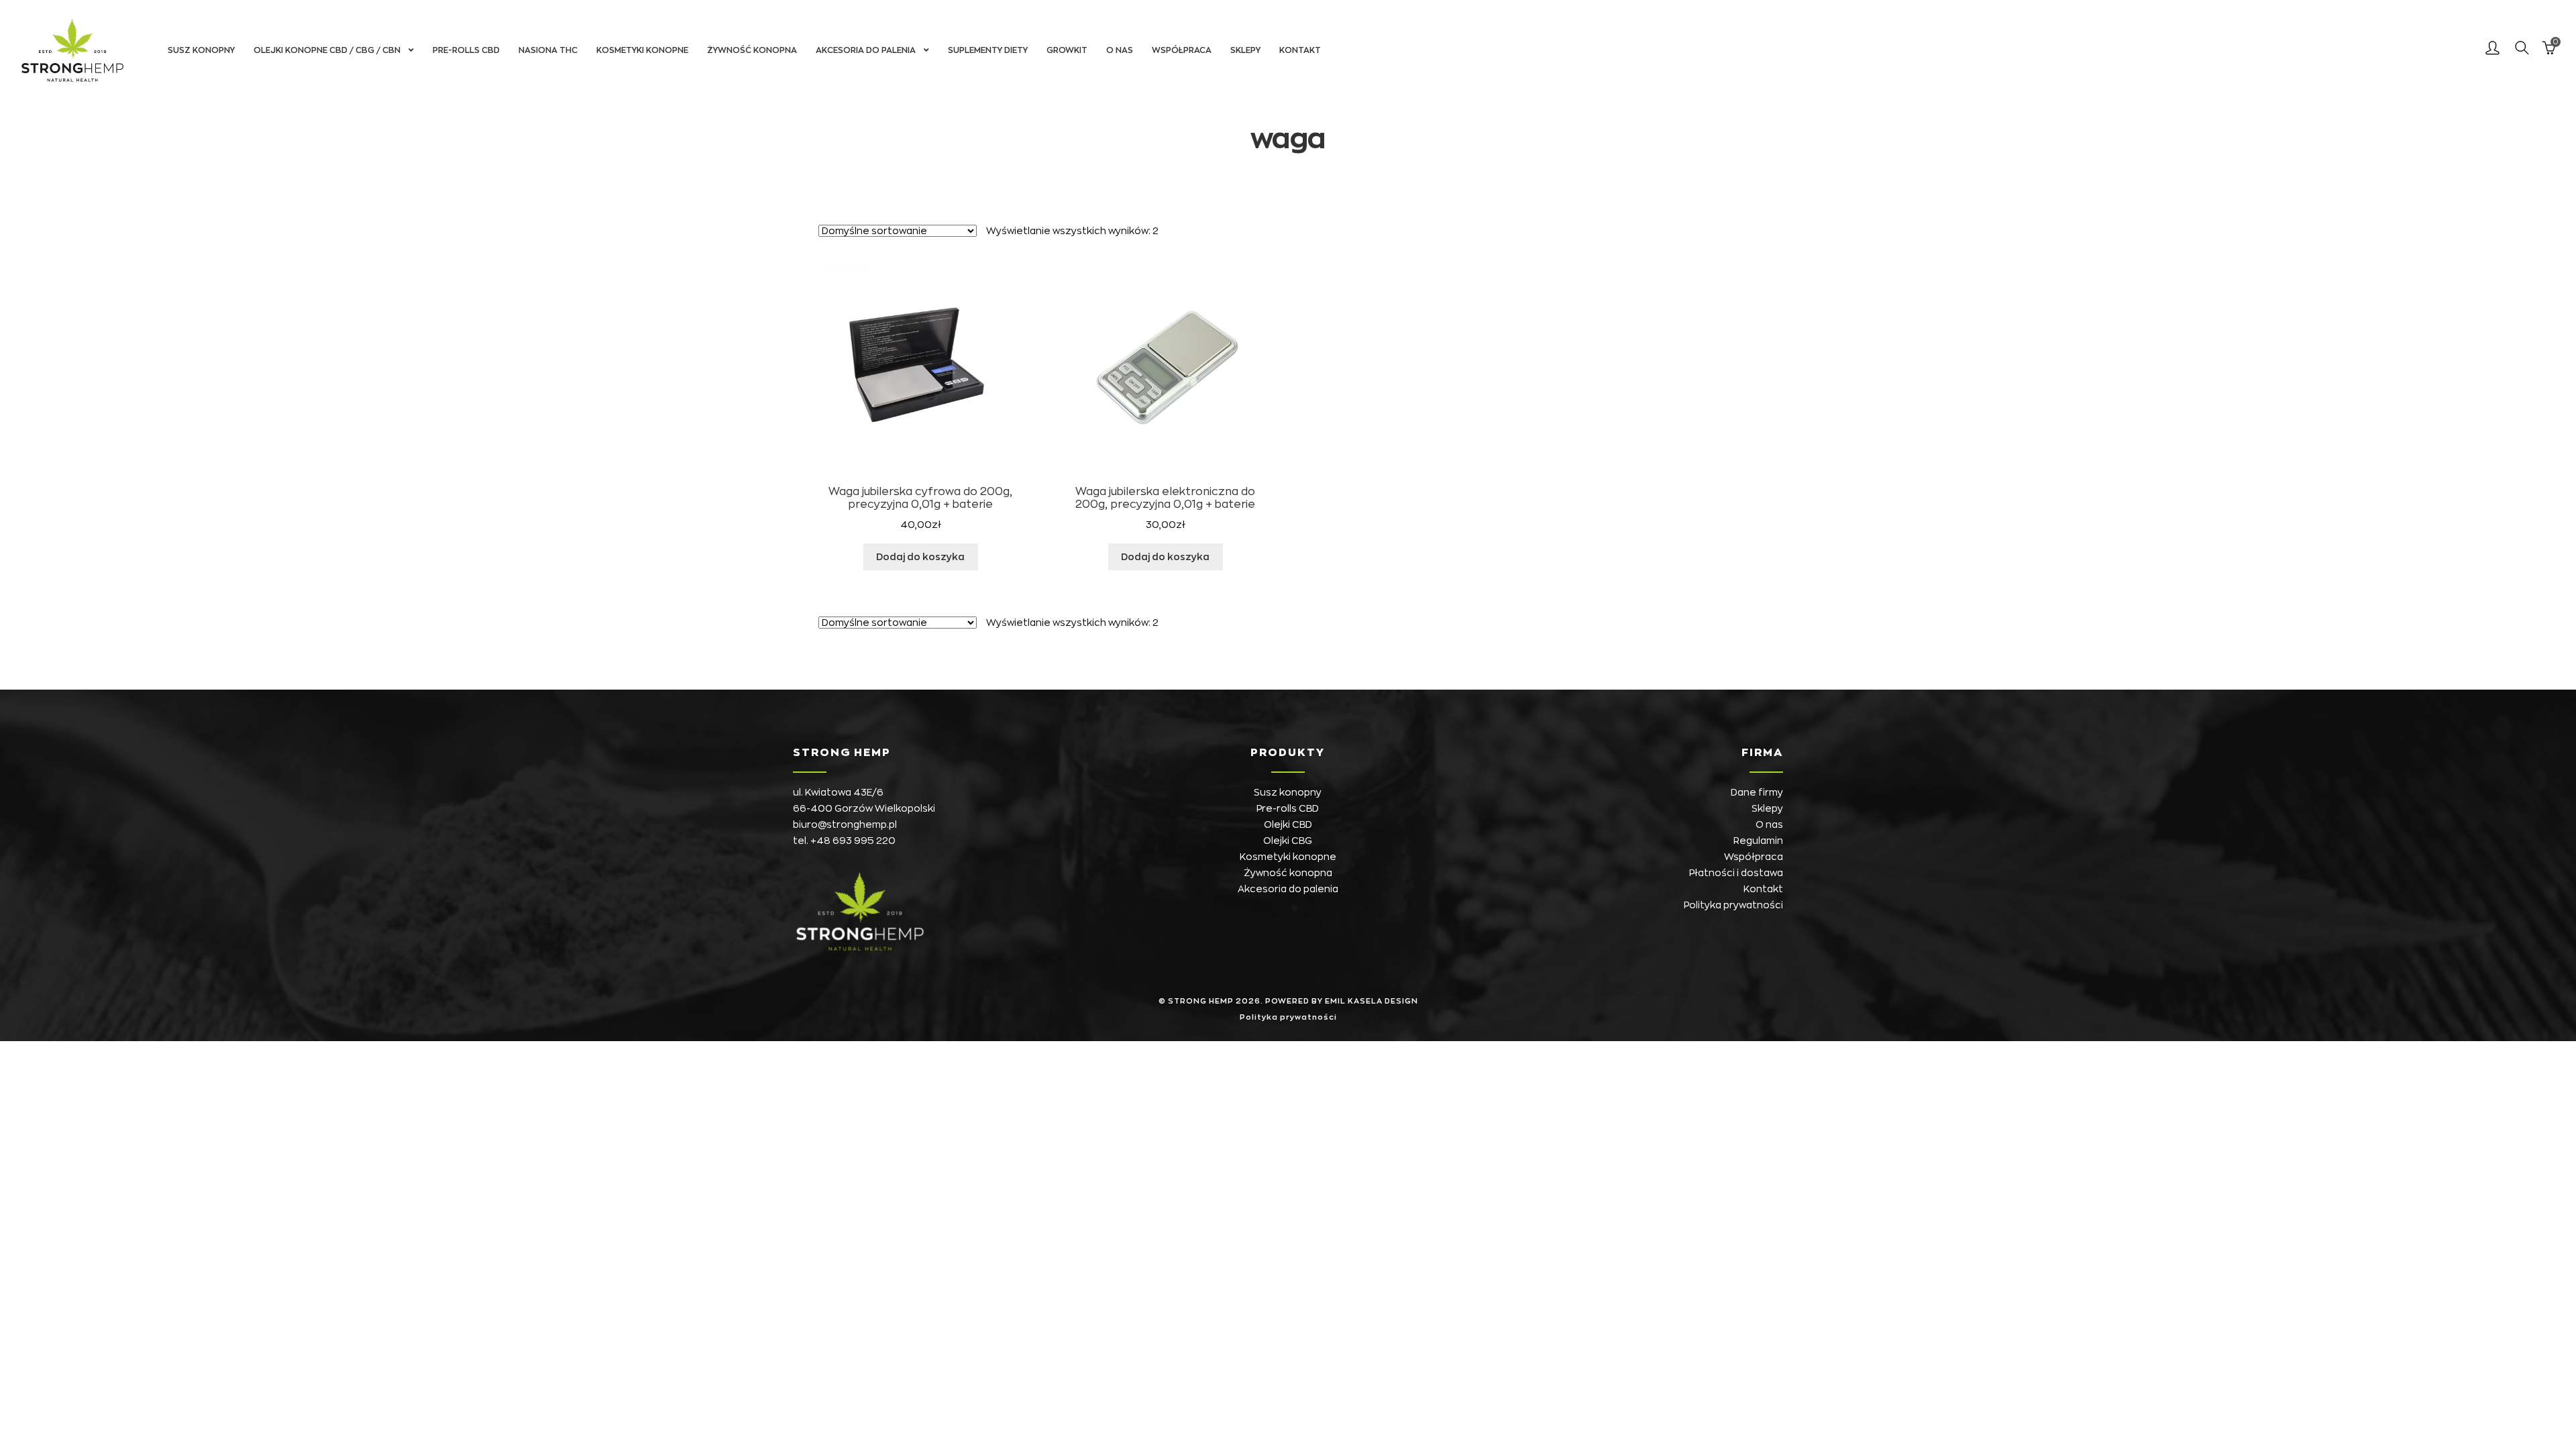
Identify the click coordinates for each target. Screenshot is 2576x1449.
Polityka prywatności (1733, 905)
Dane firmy (1757, 792)
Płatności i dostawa (1736, 873)
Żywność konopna (752, 50)
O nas (1120, 50)
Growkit (1067, 50)
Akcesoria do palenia (866, 50)
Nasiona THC (548, 50)
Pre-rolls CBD (466, 50)
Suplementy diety (988, 50)
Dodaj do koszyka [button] (920, 557)
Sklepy (1245, 50)
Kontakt (1300, 50)
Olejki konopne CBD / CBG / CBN (327, 50)
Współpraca (1182, 50)
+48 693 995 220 (853, 841)
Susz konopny (201, 50)
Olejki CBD (1288, 824)
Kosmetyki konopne (642, 50)
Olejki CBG (1288, 841)
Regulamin (1758, 841)
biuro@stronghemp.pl (845, 824)
